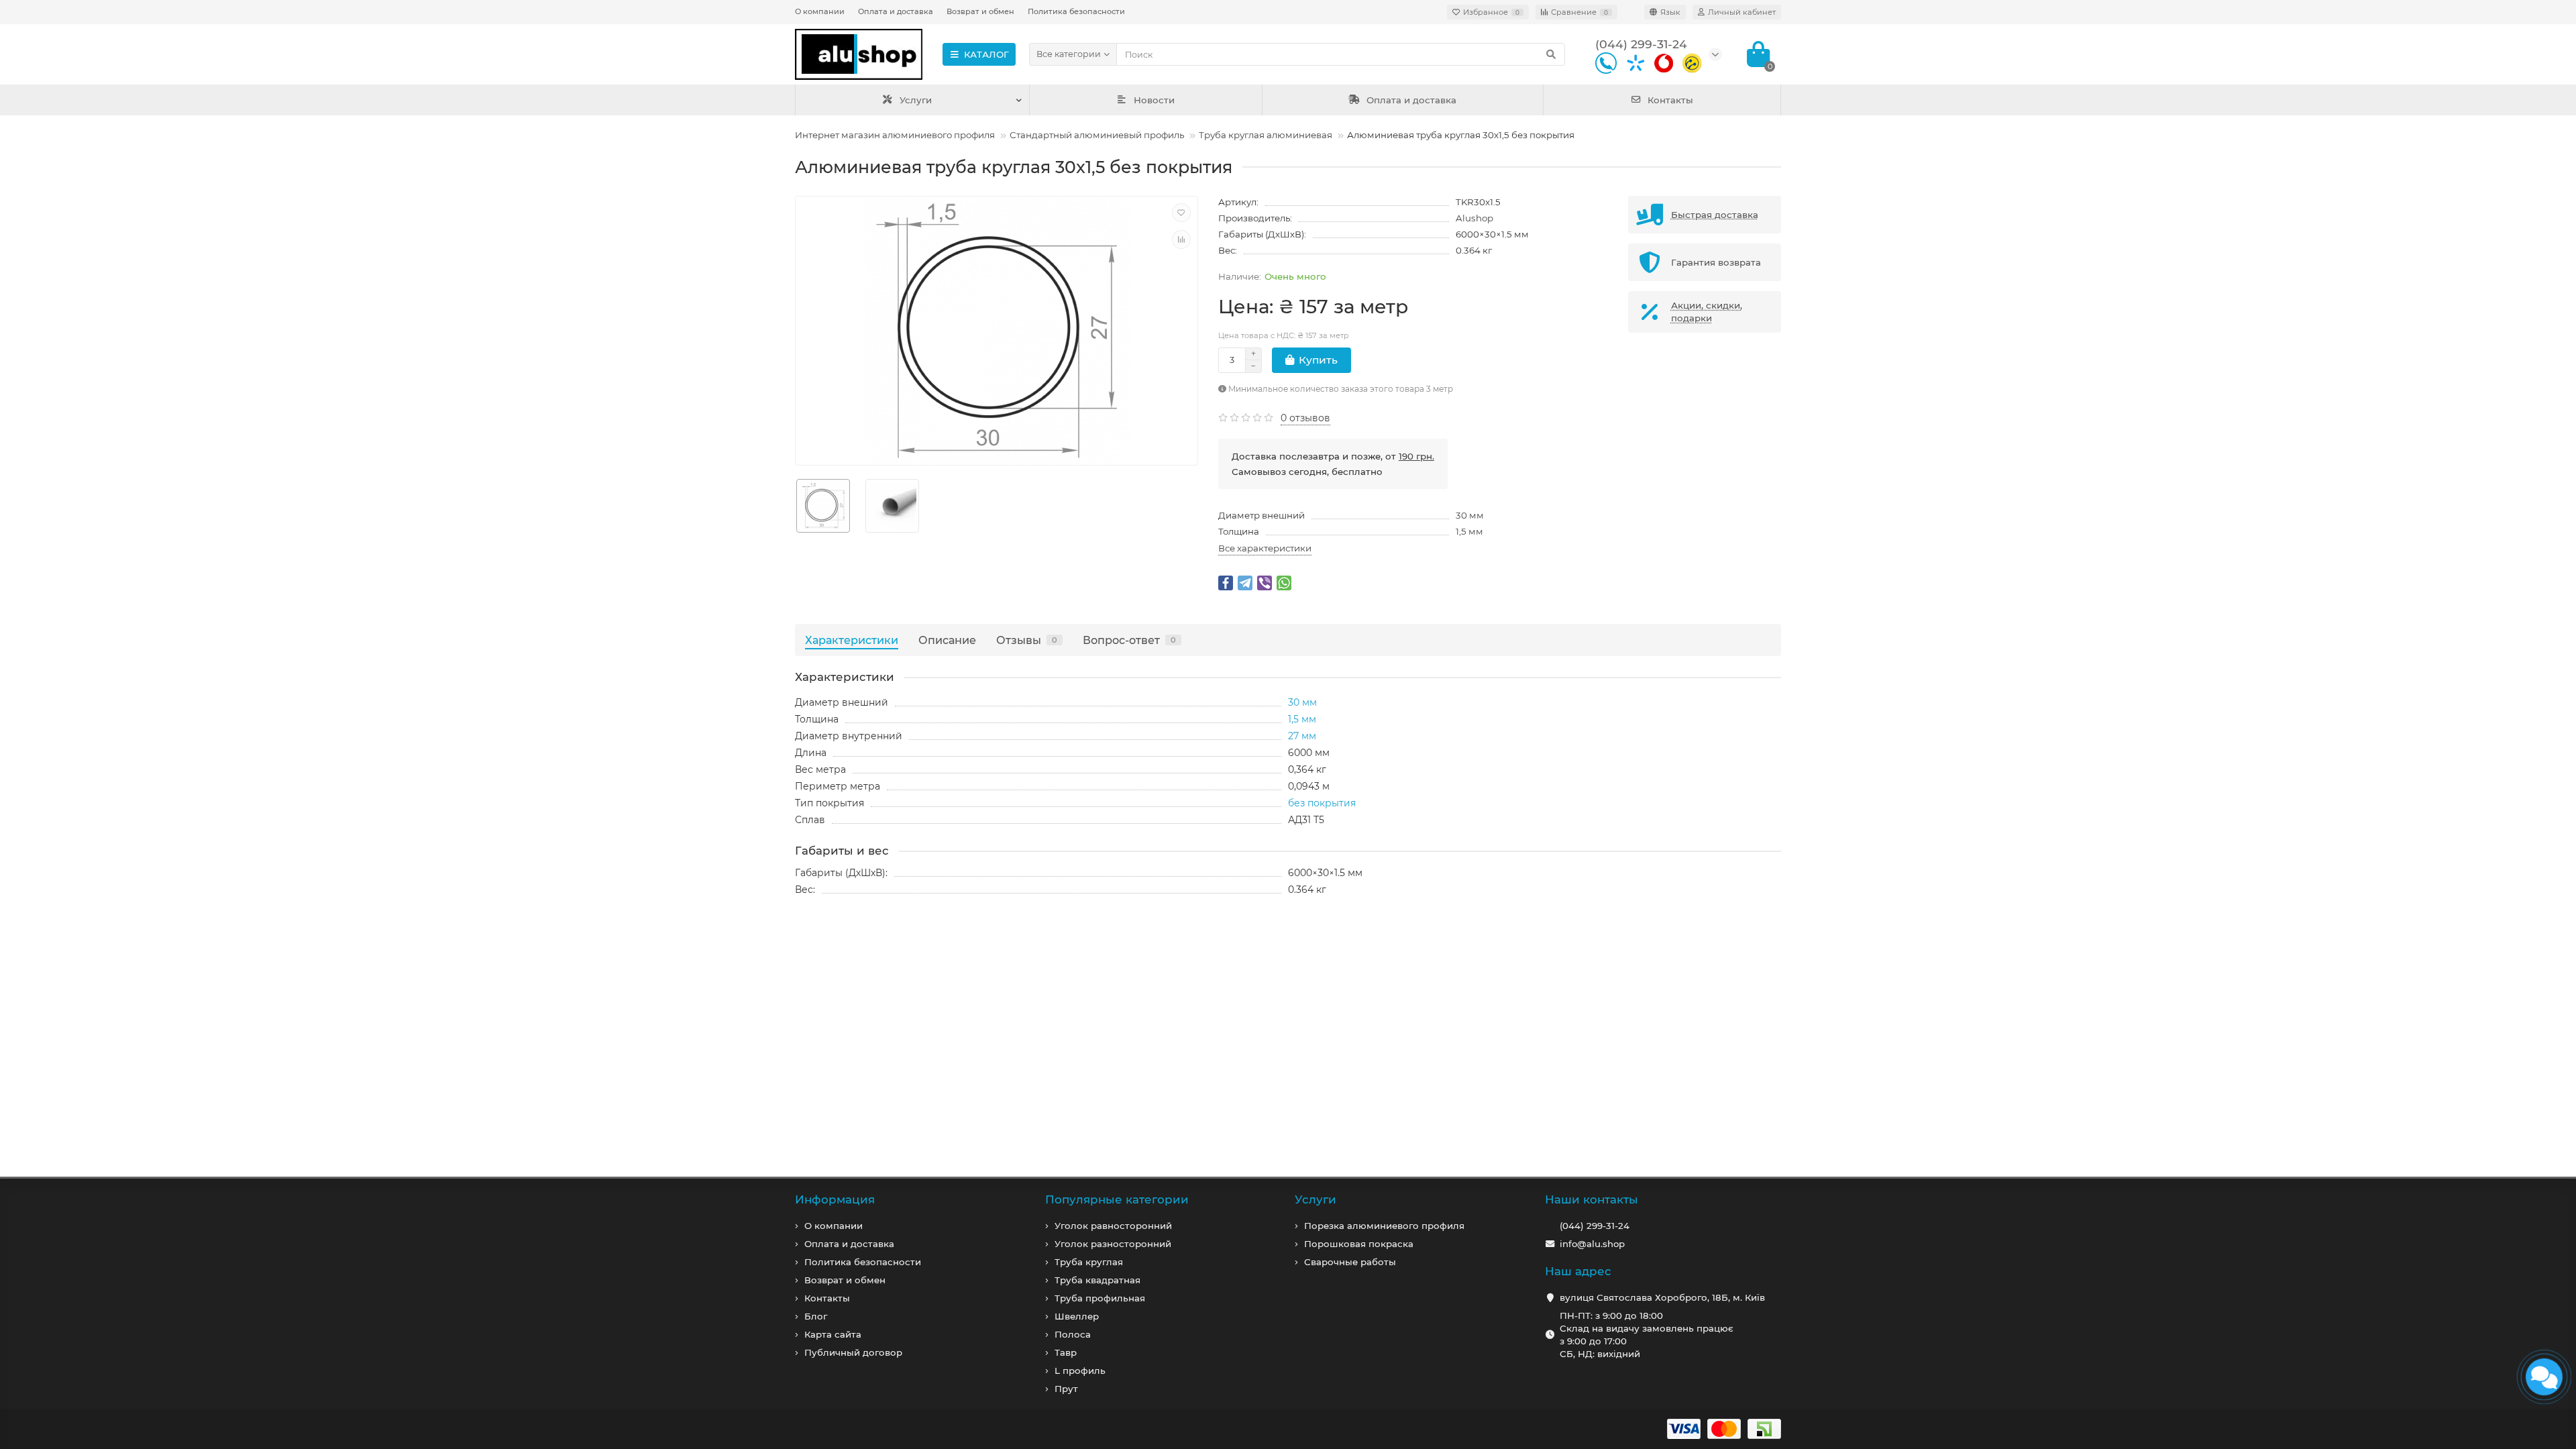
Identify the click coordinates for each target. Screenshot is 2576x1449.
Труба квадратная (1097, 1280)
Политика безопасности (1076, 11)
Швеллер (1077, 1316)
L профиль (1080, 1371)
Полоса (1073, 1334)
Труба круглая (1089, 1262)
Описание (947, 640)
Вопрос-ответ (1129, 640)
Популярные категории (1117, 1199)
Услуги (916, 100)
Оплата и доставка (896, 11)
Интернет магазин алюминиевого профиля (895, 135)
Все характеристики (1265, 548)
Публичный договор (853, 1352)
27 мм (1302, 736)
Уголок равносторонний (1113, 1226)
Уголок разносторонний (1113, 1244)
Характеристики (852, 640)
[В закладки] (1181, 213)
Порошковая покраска (1359, 1244)
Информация (835, 1199)
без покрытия (1322, 803)
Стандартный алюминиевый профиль (1097, 135)
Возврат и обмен (980, 11)
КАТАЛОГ (986, 54)
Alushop (1474, 218)
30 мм (1470, 515)
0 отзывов (1305, 418)
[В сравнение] (1181, 239)
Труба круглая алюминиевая (1266, 135)
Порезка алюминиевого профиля (1384, 1226)
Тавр (1066, 1352)
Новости (1154, 100)
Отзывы (1027, 640)
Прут (1066, 1389)
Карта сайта (833, 1334)
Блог (816, 1316)
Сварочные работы (1350, 1262)
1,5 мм (1469, 531)
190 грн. (1416, 456)
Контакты (1670, 100)
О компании (820, 11)
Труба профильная (1100, 1298)
